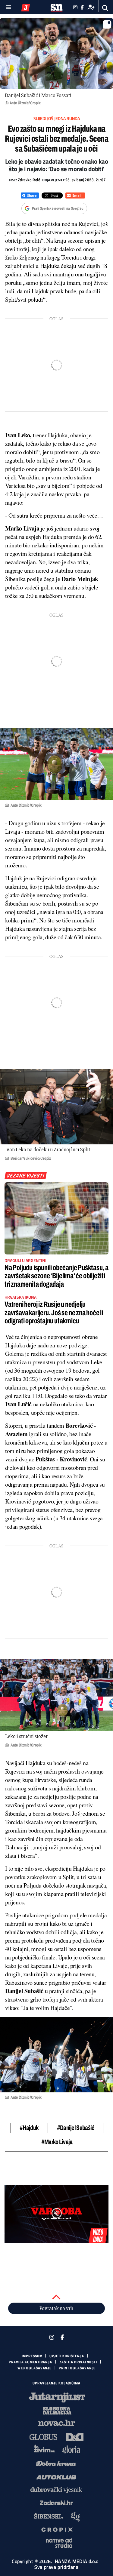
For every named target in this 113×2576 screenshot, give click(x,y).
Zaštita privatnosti (78, 2362)
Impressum (32, 2356)
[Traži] (105, 8)
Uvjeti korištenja (67, 2356)
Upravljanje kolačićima (56, 2383)
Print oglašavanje (77, 2368)
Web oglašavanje (35, 2368)
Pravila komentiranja (30, 2362)
